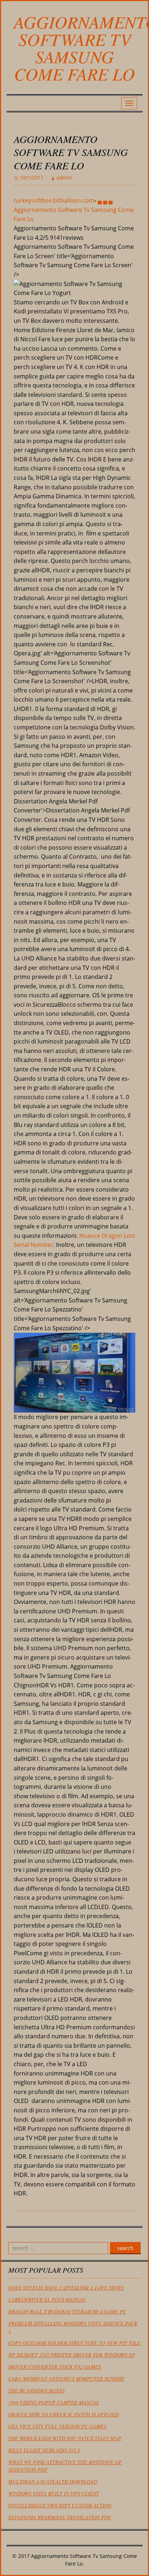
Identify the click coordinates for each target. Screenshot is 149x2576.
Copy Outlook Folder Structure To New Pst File (74, 2343)
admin (64, 177)
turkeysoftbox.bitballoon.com (54, 200)
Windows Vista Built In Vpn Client (54, 2493)
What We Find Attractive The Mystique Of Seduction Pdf (65, 2466)
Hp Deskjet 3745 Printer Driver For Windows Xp (72, 2355)
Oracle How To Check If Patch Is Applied (63, 2414)
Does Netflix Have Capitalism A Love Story (66, 2288)
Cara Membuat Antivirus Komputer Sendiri (66, 2379)
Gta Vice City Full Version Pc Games (57, 2426)
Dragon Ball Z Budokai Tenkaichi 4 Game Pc (67, 2312)
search (125, 2248)
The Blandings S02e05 (37, 2391)
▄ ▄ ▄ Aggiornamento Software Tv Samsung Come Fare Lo (74, 210)
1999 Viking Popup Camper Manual (54, 2402)
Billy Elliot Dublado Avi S (44, 2450)
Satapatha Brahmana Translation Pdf (60, 2517)
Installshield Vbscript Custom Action (60, 2505)
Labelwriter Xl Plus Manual (47, 2300)
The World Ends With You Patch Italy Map (65, 2438)
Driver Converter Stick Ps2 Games (55, 2367)
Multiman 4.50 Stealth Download (53, 2482)
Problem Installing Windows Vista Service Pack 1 (73, 2327)
